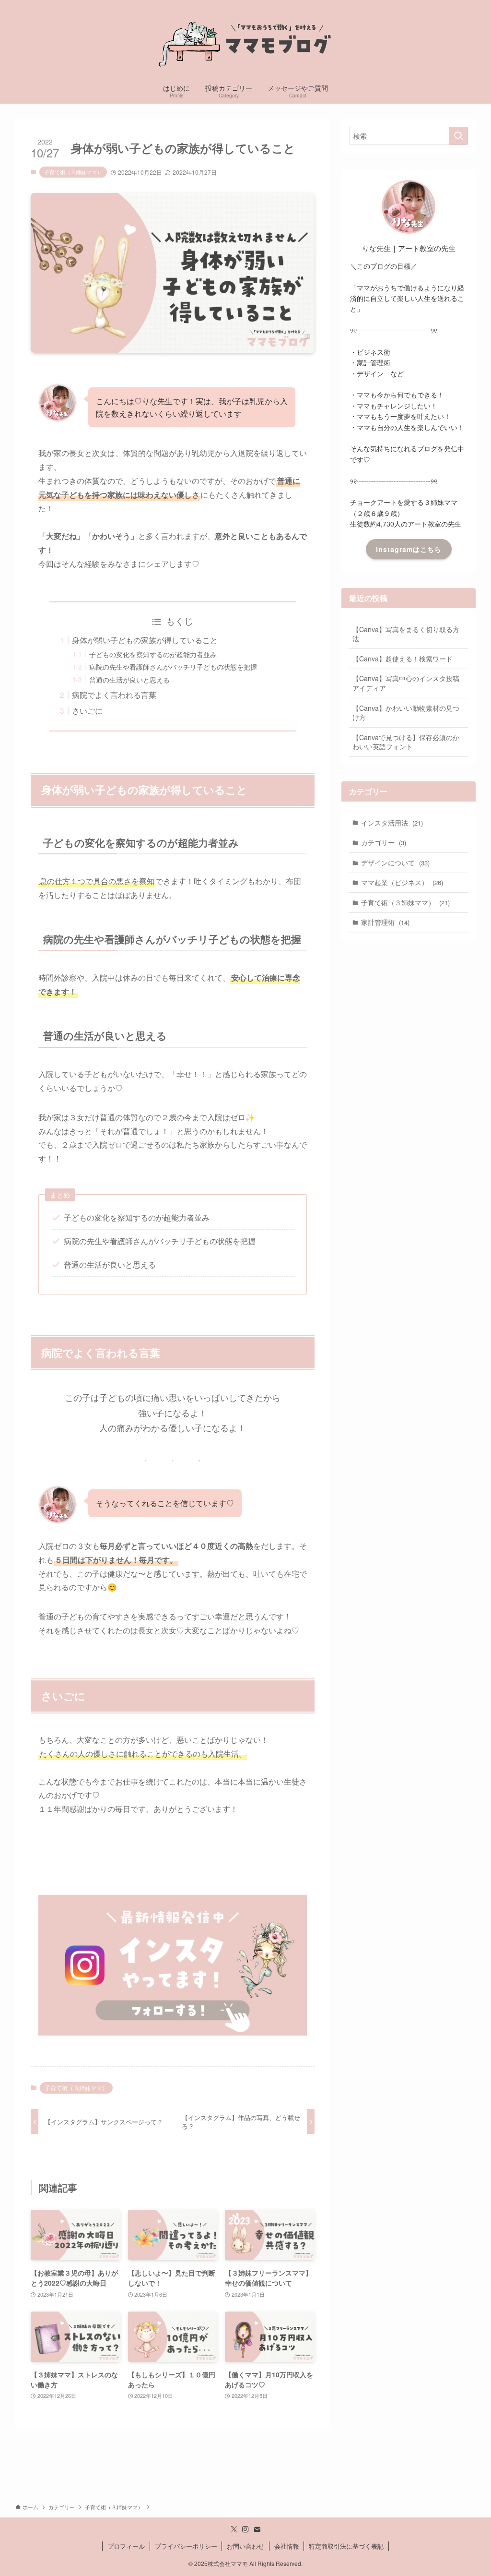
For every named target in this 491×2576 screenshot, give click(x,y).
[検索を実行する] (458, 136)
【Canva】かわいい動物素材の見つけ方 (406, 713)
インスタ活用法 (392, 823)
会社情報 (287, 2546)
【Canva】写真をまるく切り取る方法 (406, 634)
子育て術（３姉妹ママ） (73, 172)
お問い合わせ (245, 2546)
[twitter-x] (234, 2529)
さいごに (87, 711)
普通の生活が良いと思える (129, 679)
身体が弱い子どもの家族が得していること (145, 640)
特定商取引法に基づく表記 (346, 2546)
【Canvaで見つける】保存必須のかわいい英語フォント (406, 742)
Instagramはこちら (409, 549)
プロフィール (126, 2546)
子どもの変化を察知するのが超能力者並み (153, 654)
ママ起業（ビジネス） (402, 882)
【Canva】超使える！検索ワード (403, 659)
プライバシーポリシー (186, 2546)
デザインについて (395, 863)
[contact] (257, 2529)
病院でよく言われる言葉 (114, 695)
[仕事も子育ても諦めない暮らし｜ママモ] (245, 40)
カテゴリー (384, 842)
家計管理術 (385, 922)
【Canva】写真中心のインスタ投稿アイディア (406, 683)
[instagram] (245, 2529)
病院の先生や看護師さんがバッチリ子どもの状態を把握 (173, 666)
